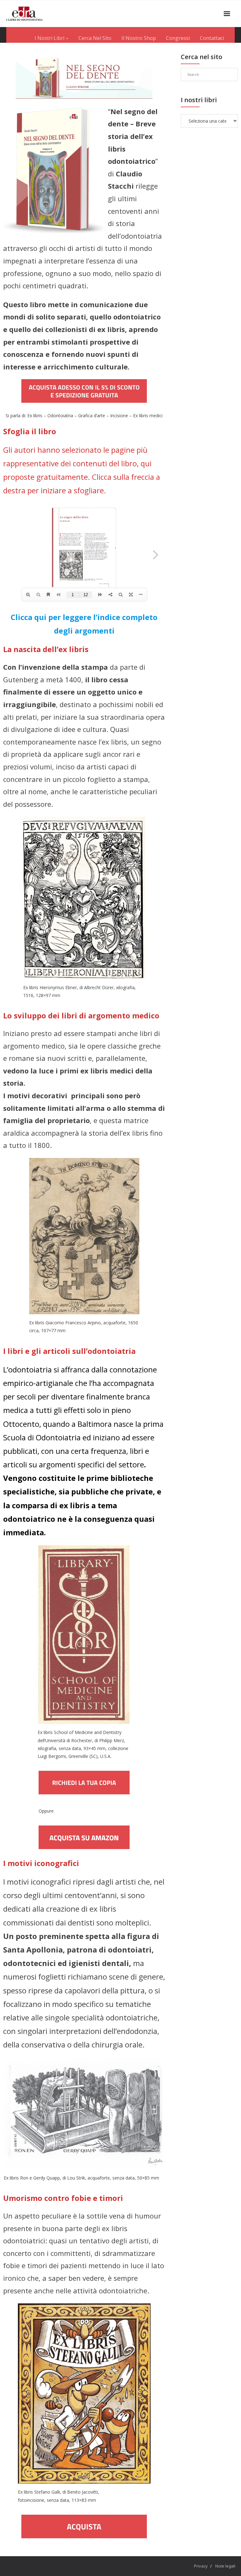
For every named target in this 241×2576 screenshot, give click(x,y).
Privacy (201, 2566)
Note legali (225, 2566)
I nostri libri (50, 38)
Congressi (178, 38)
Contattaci (212, 38)
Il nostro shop (139, 38)
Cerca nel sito (95, 38)
